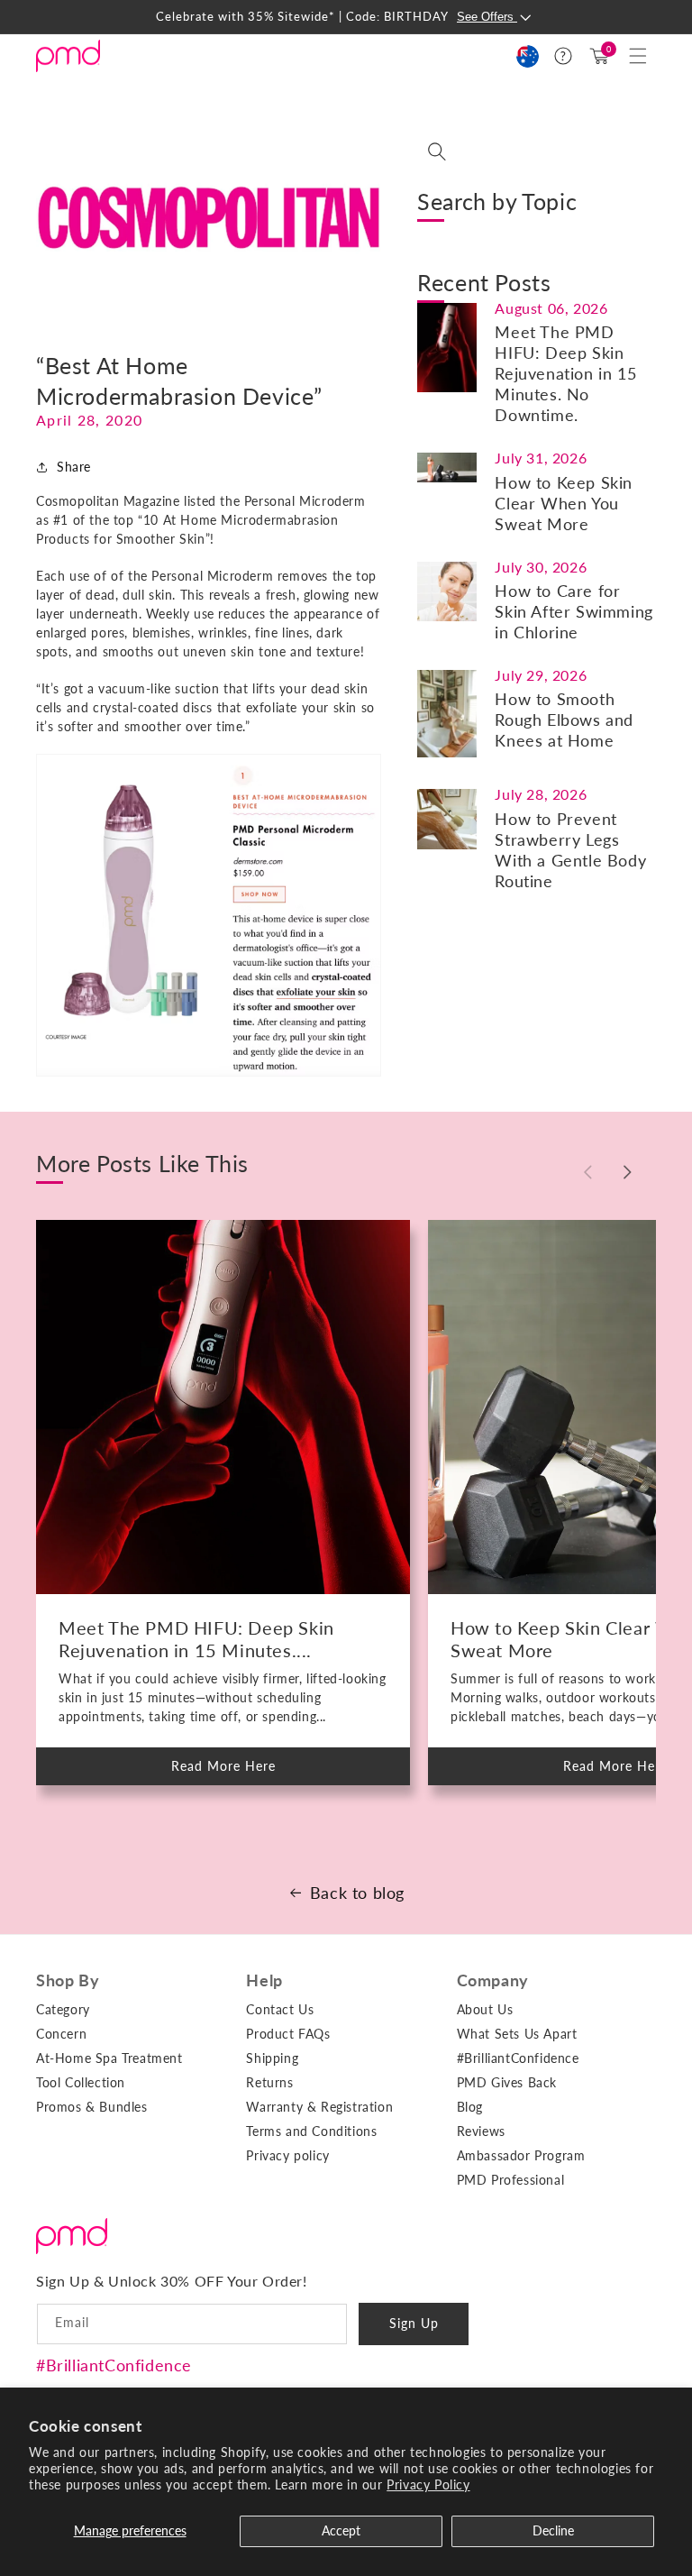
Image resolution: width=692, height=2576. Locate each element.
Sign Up (414, 2323)
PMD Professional (511, 2180)
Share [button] (74, 467)
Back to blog (357, 1893)
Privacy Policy (428, 2484)
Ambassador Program (521, 2155)
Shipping (272, 2058)
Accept (341, 2530)
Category (63, 2009)
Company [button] (493, 1980)
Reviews (481, 2131)
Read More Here (239, 1772)
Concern (61, 2034)
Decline (553, 2530)
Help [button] (264, 1980)
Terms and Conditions (311, 2131)
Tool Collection (81, 2082)
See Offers (487, 17)
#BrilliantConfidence (114, 2365)
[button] (638, 56)
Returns (269, 2082)
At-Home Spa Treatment (109, 2058)
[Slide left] (587, 1172)
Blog (470, 2107)
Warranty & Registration (319, 2107)
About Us (485, 2009)
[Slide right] (627, 1172)
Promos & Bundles (92, 2107)
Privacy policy (287, 2155)
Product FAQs (288, 2034)
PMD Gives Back (507, 2082)
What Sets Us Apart (517, 2034)
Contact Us (280, 2009)
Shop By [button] (68, 1980)
